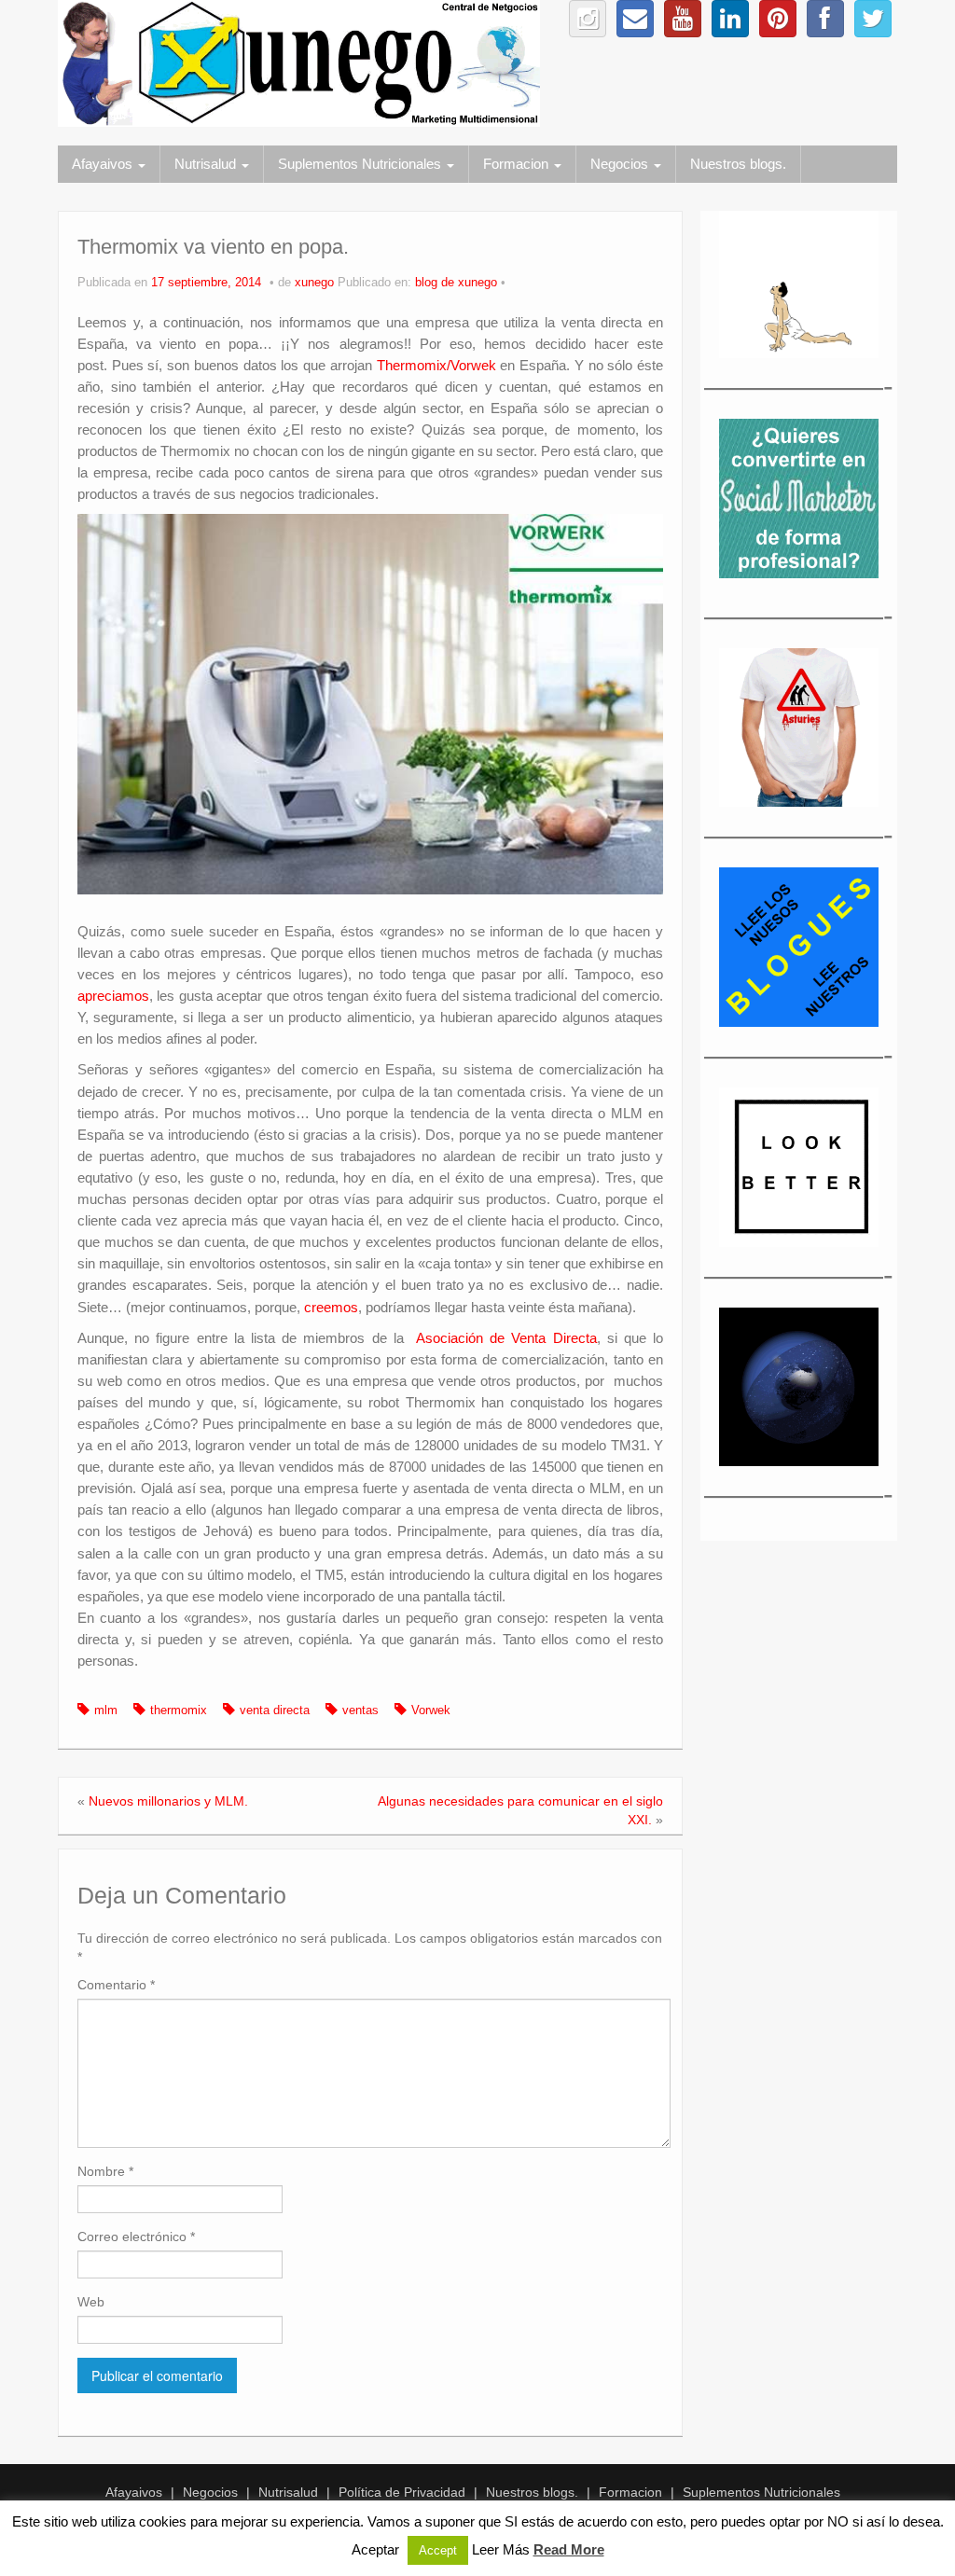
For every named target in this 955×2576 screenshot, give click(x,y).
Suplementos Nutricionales (361, 164)
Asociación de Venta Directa (506, 1338)
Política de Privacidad (402, 2492)
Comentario (116, 1985)
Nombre (105, 2171)
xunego (314, 283)
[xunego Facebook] (825, 19)
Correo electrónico (136, 2237)
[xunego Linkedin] (730, 19)
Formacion (518, 164)
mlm (106, 1710)
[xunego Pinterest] (778, 19)
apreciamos (113, 996)
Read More (569, 2549)
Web (91, 2302)
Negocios (621, 164)
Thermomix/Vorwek (436, 365)
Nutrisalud (207, 164)
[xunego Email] (635, 19)
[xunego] (299, 62)
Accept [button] (438, 2550)
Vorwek (431, 1710)
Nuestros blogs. (738, 164)
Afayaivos (104, 164)
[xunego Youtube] (683, 19)
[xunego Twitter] (873, 19)
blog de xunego (456, 283)
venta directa (275, 1710)
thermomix (179, 1710)
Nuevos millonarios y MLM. (168, 1801)
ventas (360, 1710)
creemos (331, 1307)
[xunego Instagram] (588, 19)
